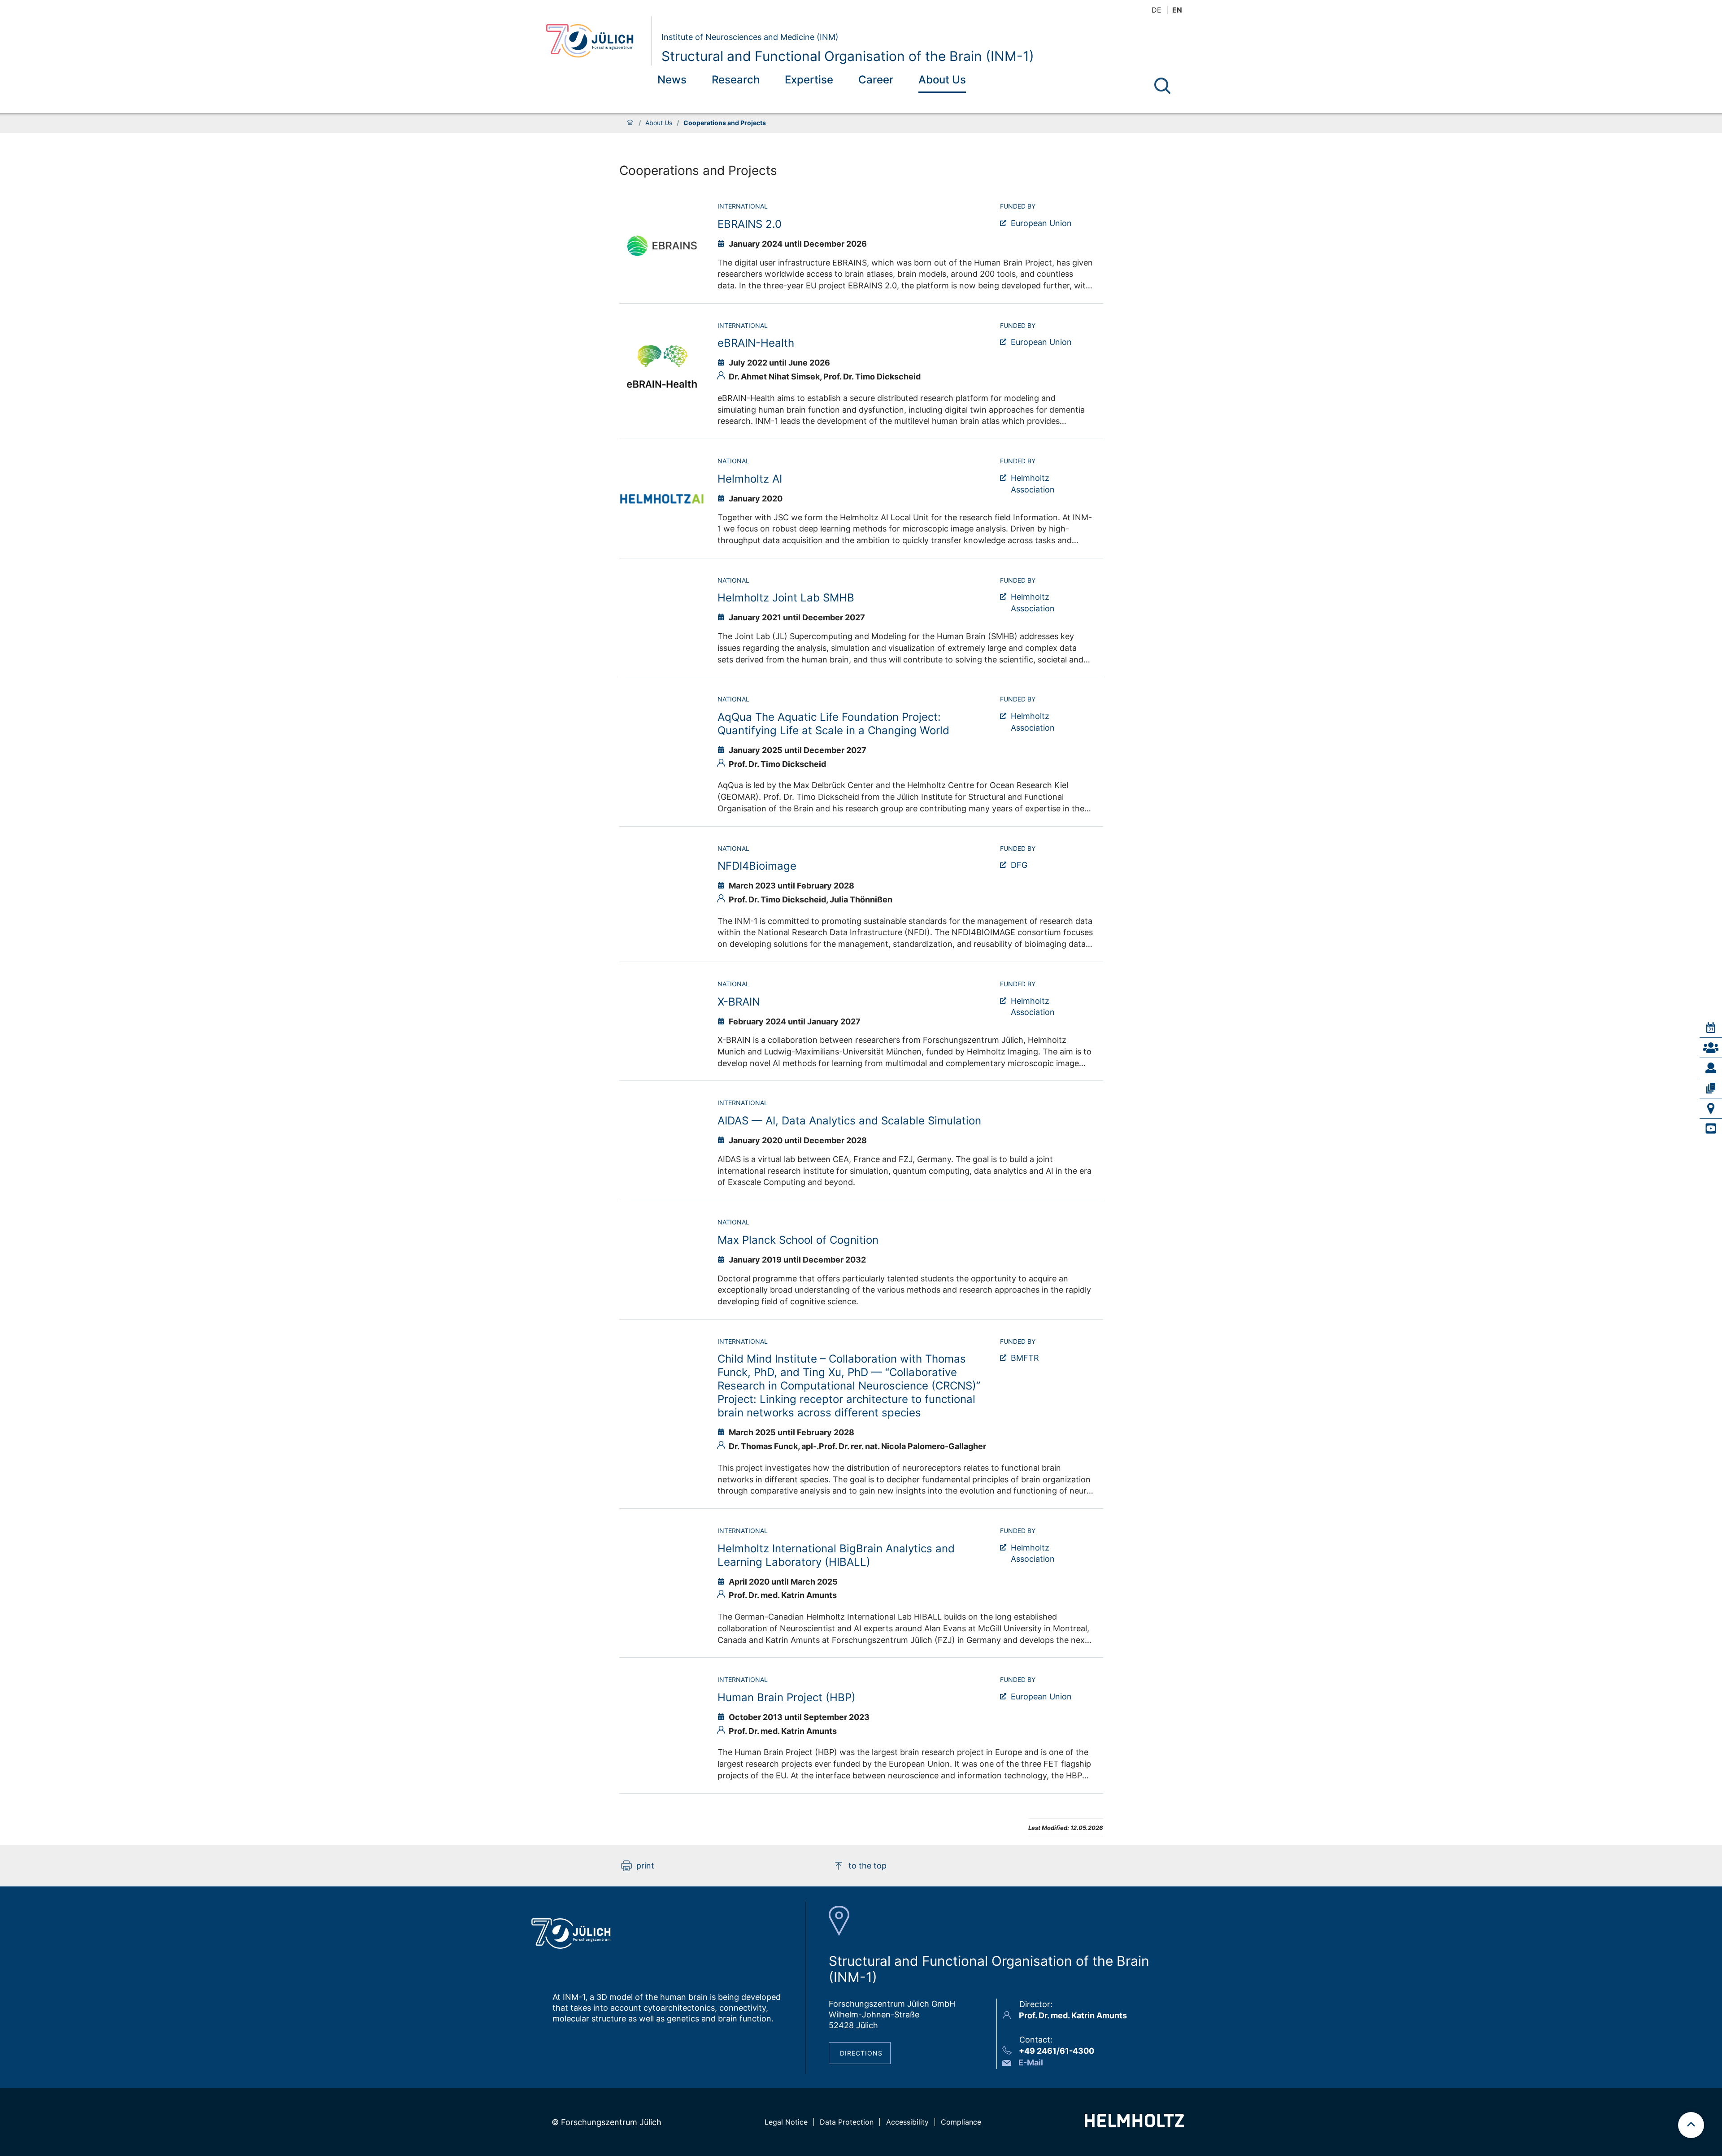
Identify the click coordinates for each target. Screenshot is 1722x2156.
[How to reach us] (1711, 1108)
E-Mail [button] (1031, 2062)
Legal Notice (786, 2122)
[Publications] (1711, 1088)
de (1157, 10)
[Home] (630, 123)
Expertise (809, 80)
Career (876, 80)
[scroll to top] (1691, 2125)
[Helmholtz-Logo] (1134, 2124)
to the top (868, 1866)
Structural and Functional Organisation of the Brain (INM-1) (848, 56)
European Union (1041, 342)
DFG (1019, 865)
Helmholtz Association (1033, 484)
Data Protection (847, 2122)
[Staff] (1711, 1068)
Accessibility (907, 2122)
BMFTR (1025, 1358)
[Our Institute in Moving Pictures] (1711, 1128)
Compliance (961, 2122)
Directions (861, 2053)
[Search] (1162, 86)
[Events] (1711, 1028)
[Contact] (1711, 1048)
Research (736, 80)
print (645, 1866)
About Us (942, 80)
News (672, 80)
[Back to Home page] (595, 41)
